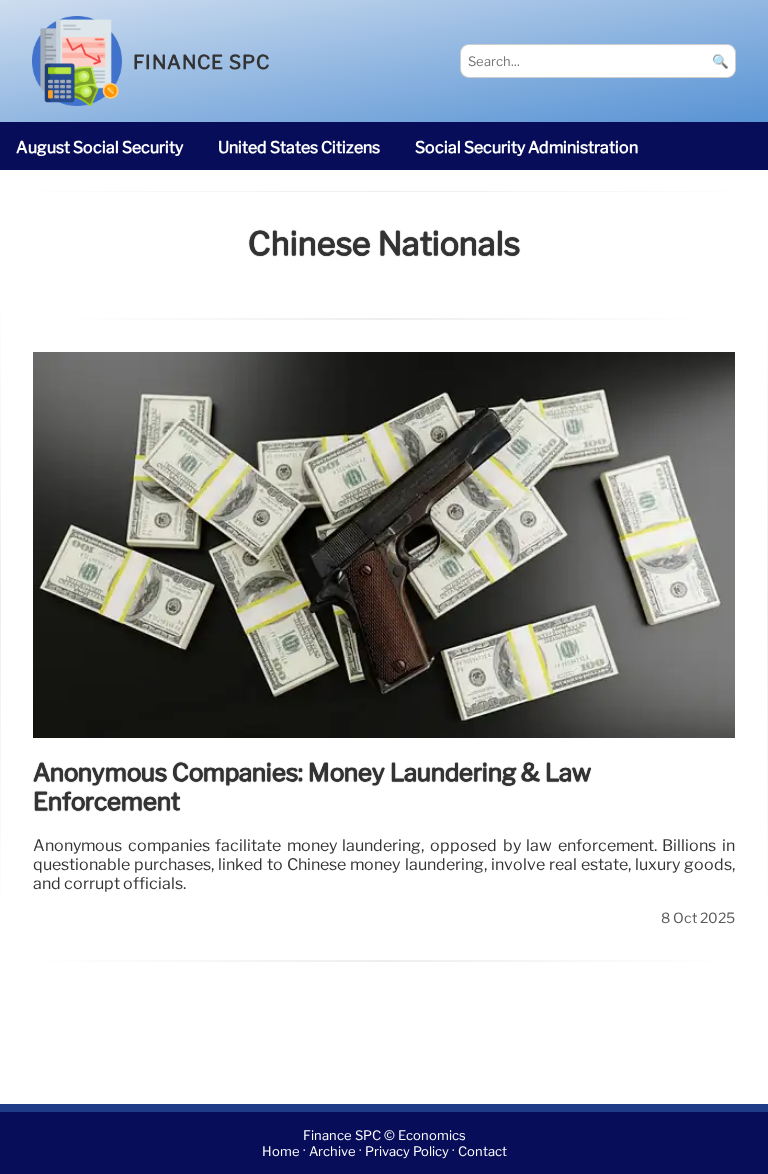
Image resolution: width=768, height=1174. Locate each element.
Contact (482, 1151)
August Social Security (99, 147)
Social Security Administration (526, 147)
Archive (332, 1151)
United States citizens (299, 147)
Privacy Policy (407, 1151)
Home (281, 1151)
